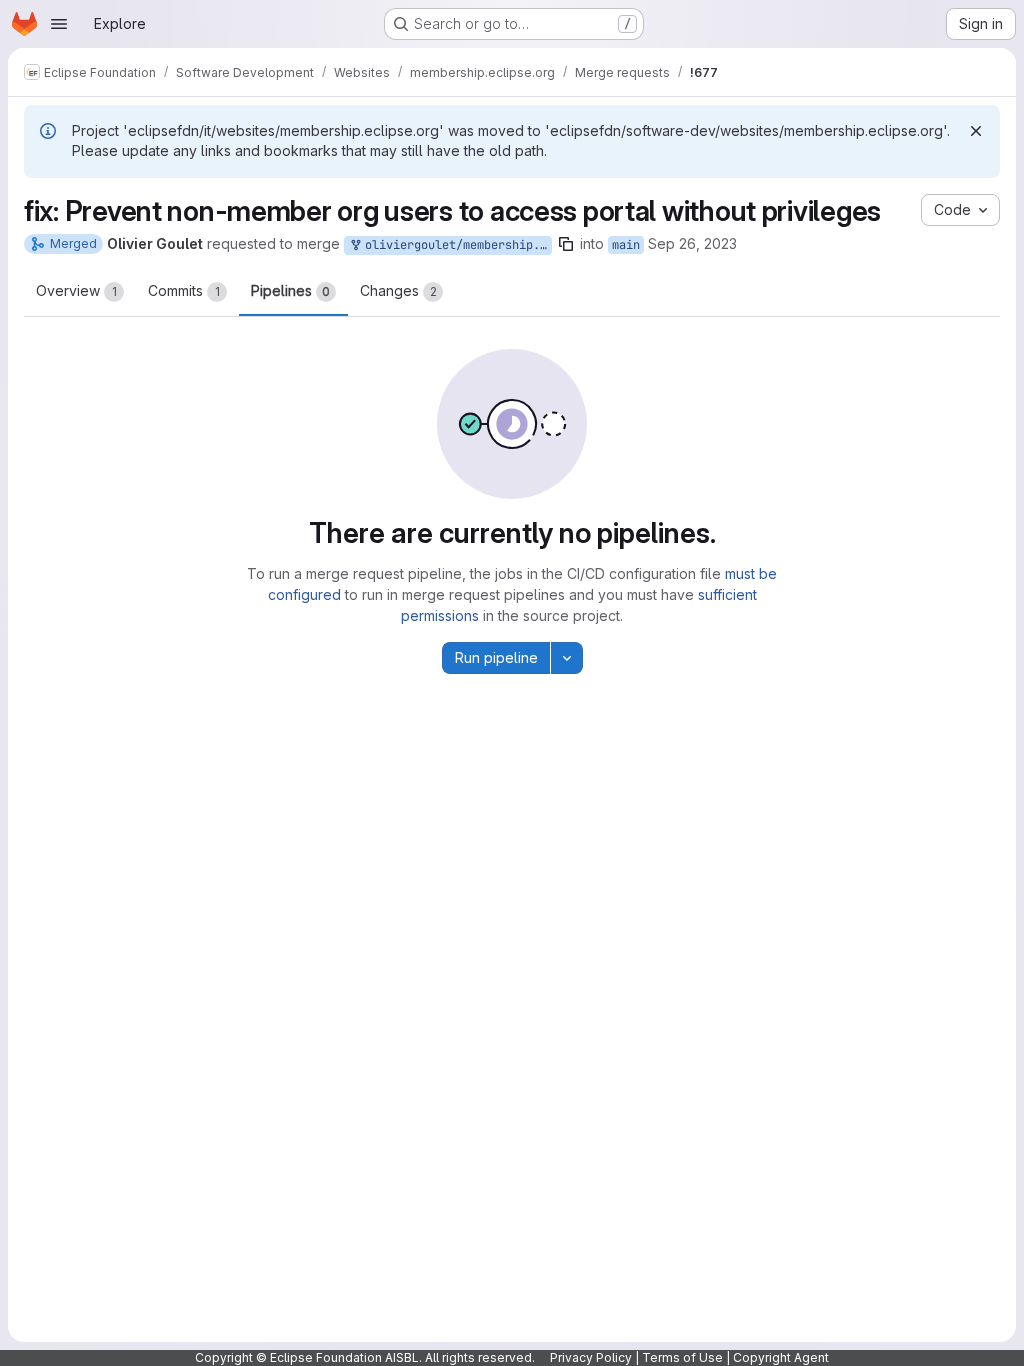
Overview (76, 290)
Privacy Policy (591, 1357)
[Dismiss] (976, 131)
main (626, 245)
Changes (398, 290)
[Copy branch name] (566, 244)
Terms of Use (682, 1357)
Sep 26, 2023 (692, 243)
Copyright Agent (781, 1357)
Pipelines (290, 290)
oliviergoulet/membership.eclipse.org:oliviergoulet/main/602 (455, 245)
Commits (184, 290)
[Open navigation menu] (59, 24)
